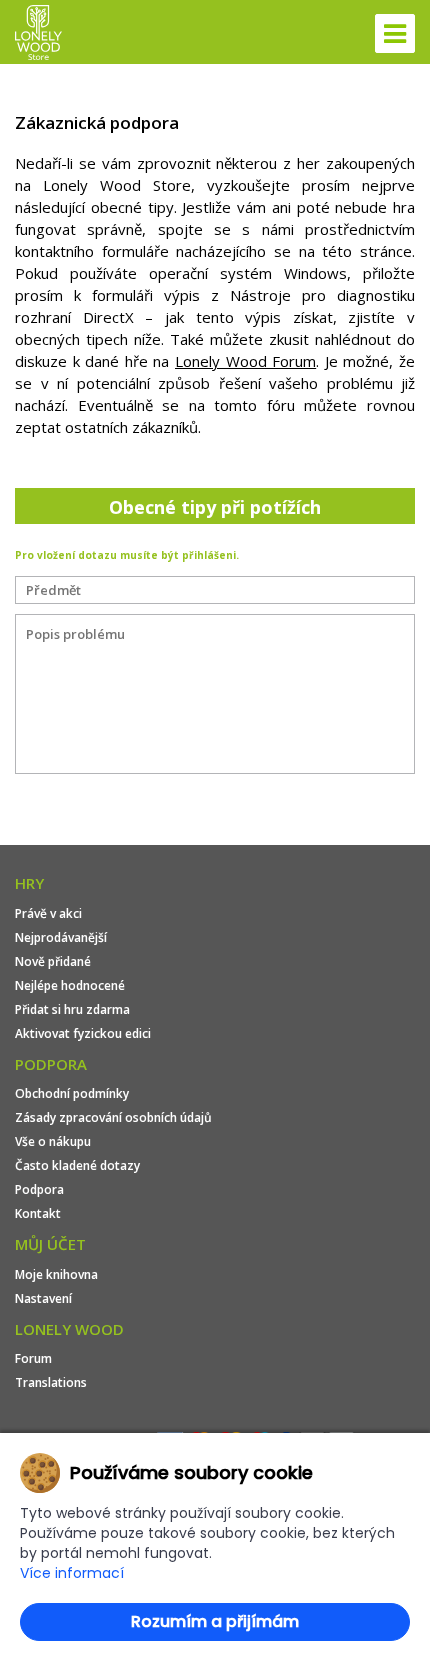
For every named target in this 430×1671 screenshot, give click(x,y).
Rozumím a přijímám (215, 1621)
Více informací (72, 1573)
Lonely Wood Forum (245, 361)
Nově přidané (53, 961)
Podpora (39, 1189)
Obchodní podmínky (72, 1093)
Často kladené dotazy (77, 1165)
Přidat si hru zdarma (72, 1009)
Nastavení (43, 1298)
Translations (51, 1382)
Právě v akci (48, 913)
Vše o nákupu (53, 1141)
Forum (33, 1358)
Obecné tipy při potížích (215, 507)
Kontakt (38, 1213)
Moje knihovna (56, 1274)
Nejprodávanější (61, 937)
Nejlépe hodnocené (70, 985)
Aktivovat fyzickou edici (83, 1033)
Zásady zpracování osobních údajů (113, 1117)
